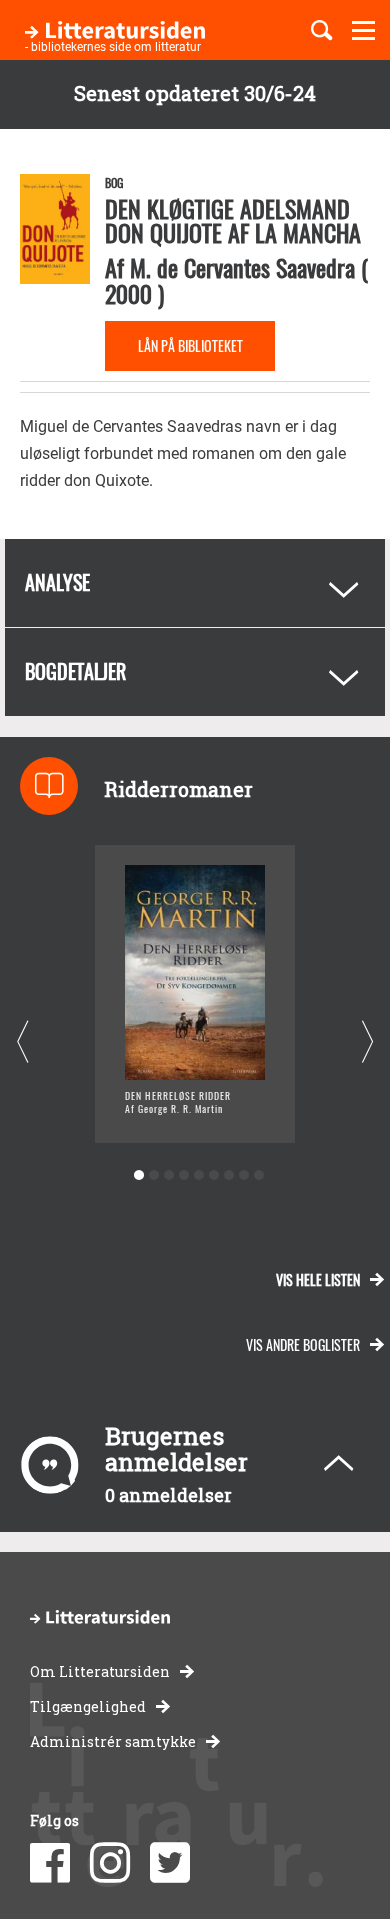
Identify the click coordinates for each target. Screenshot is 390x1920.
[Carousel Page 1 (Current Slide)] (138, 1175)
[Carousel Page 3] (168, 1175)
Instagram (110, 1863)
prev (22, 1042)
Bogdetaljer (75, 671)
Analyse (57, 582)
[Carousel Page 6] (213, 1175)
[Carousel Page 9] (258, 1175)
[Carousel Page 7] (228, 1175)
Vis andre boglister (303, 1344)
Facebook (50, 1863)
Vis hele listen (318, 1279)
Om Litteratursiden (100, 1671)
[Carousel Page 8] (243, 1175)
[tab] (195, 583)
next (367, 1042)
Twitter (170, 1863)
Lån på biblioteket (190, 345)
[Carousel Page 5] (198, 1175)
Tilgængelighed (88, 1706)
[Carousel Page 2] (153, 1175)
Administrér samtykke (113, 1741)
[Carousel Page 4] (183, 1175)
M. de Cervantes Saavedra (242, 267)
